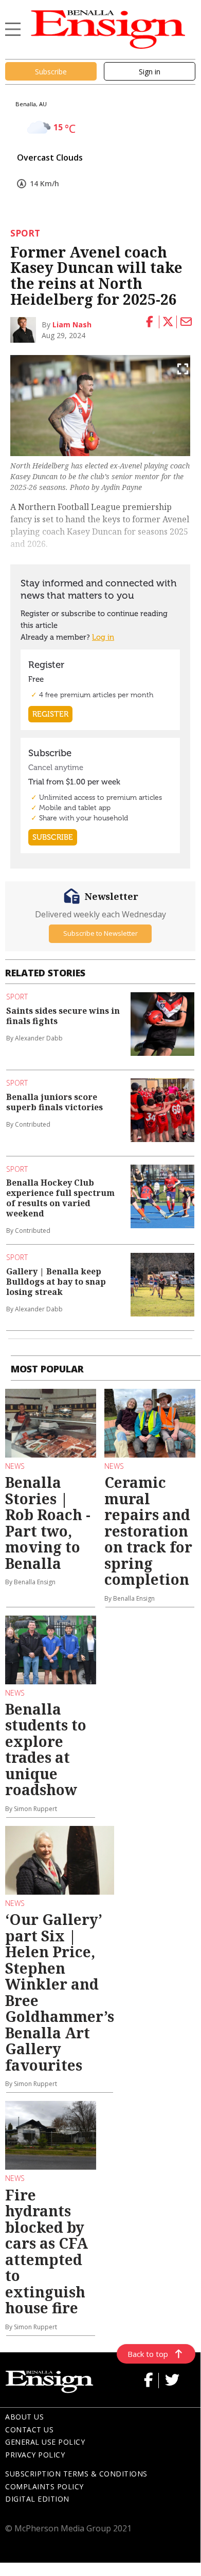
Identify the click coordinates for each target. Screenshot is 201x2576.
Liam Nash (72, 325)
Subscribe (51, 72)
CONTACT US (29, 2430)
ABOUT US (24, 2417)
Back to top (148, 2354)
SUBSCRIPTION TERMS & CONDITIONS (76, 2474)
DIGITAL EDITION (37, 2499)
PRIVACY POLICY (35, 2455)
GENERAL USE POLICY (45, 2442)
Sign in (150, 72)
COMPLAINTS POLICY (44, 2486)
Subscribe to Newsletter (100, 933)
